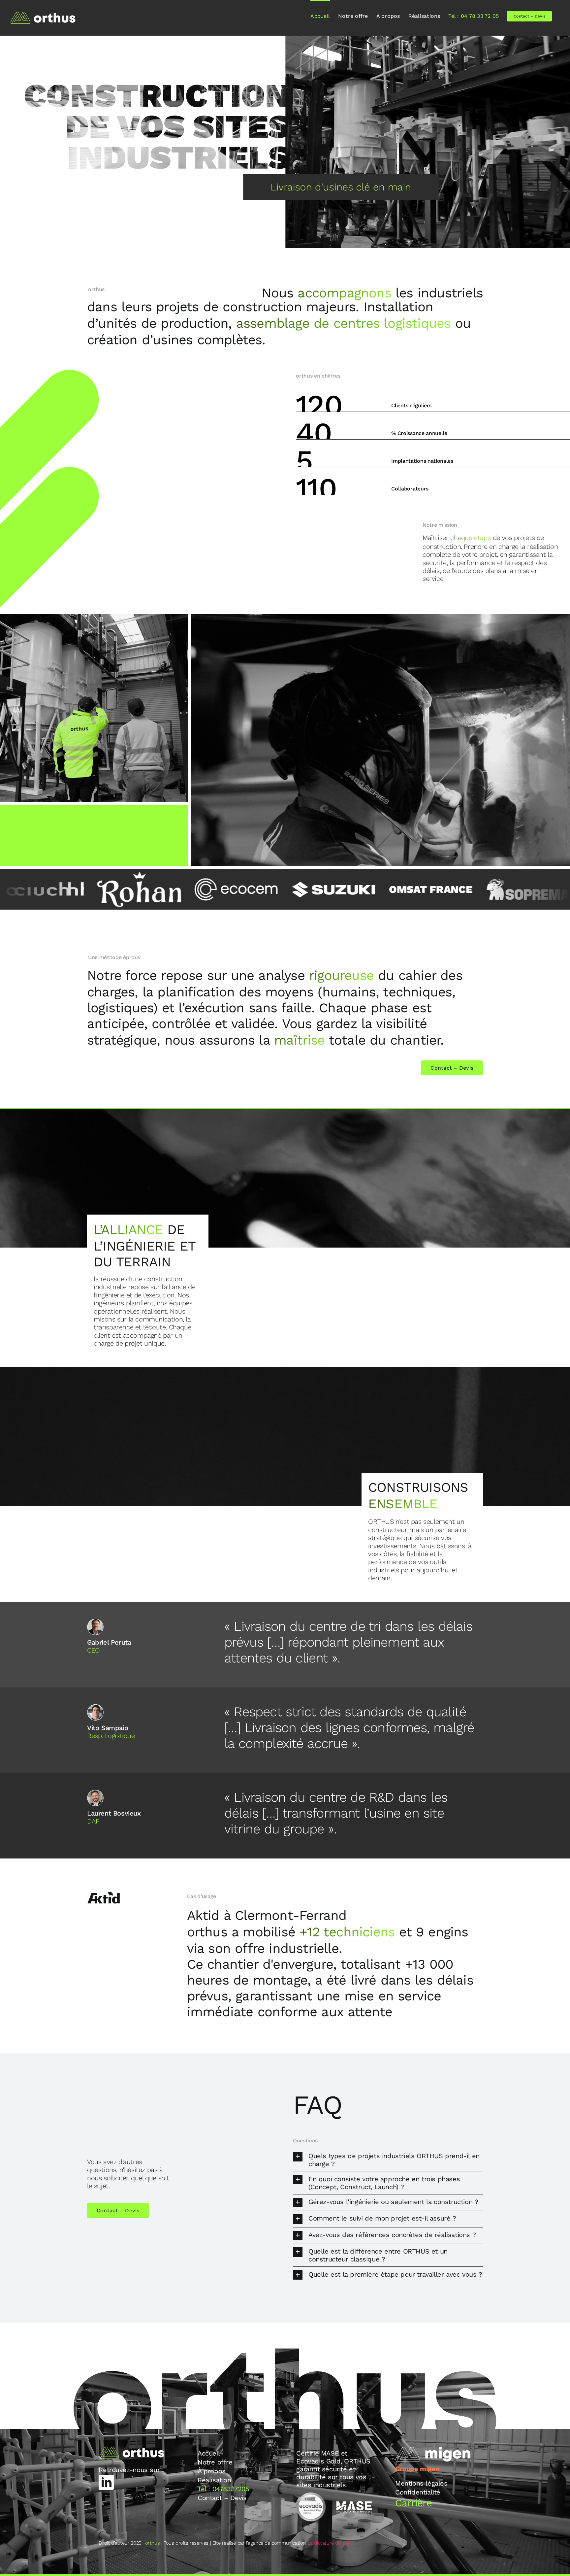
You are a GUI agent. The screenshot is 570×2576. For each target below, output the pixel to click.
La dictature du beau (330, 2543)
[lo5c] (248, 889)
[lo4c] (151, 889)
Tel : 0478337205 (223, 2489)
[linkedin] (106, 2482)
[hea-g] (285, 39)
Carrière (413, 2503)
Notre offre (215, 2462)
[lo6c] (345, 889)
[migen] (433, 2449)
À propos (212, 2471)
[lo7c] (443, 889)
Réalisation (214, 2480)
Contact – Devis (222, 2498)
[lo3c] (54, 889)
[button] (388, 2160)
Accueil (209, 2453)
